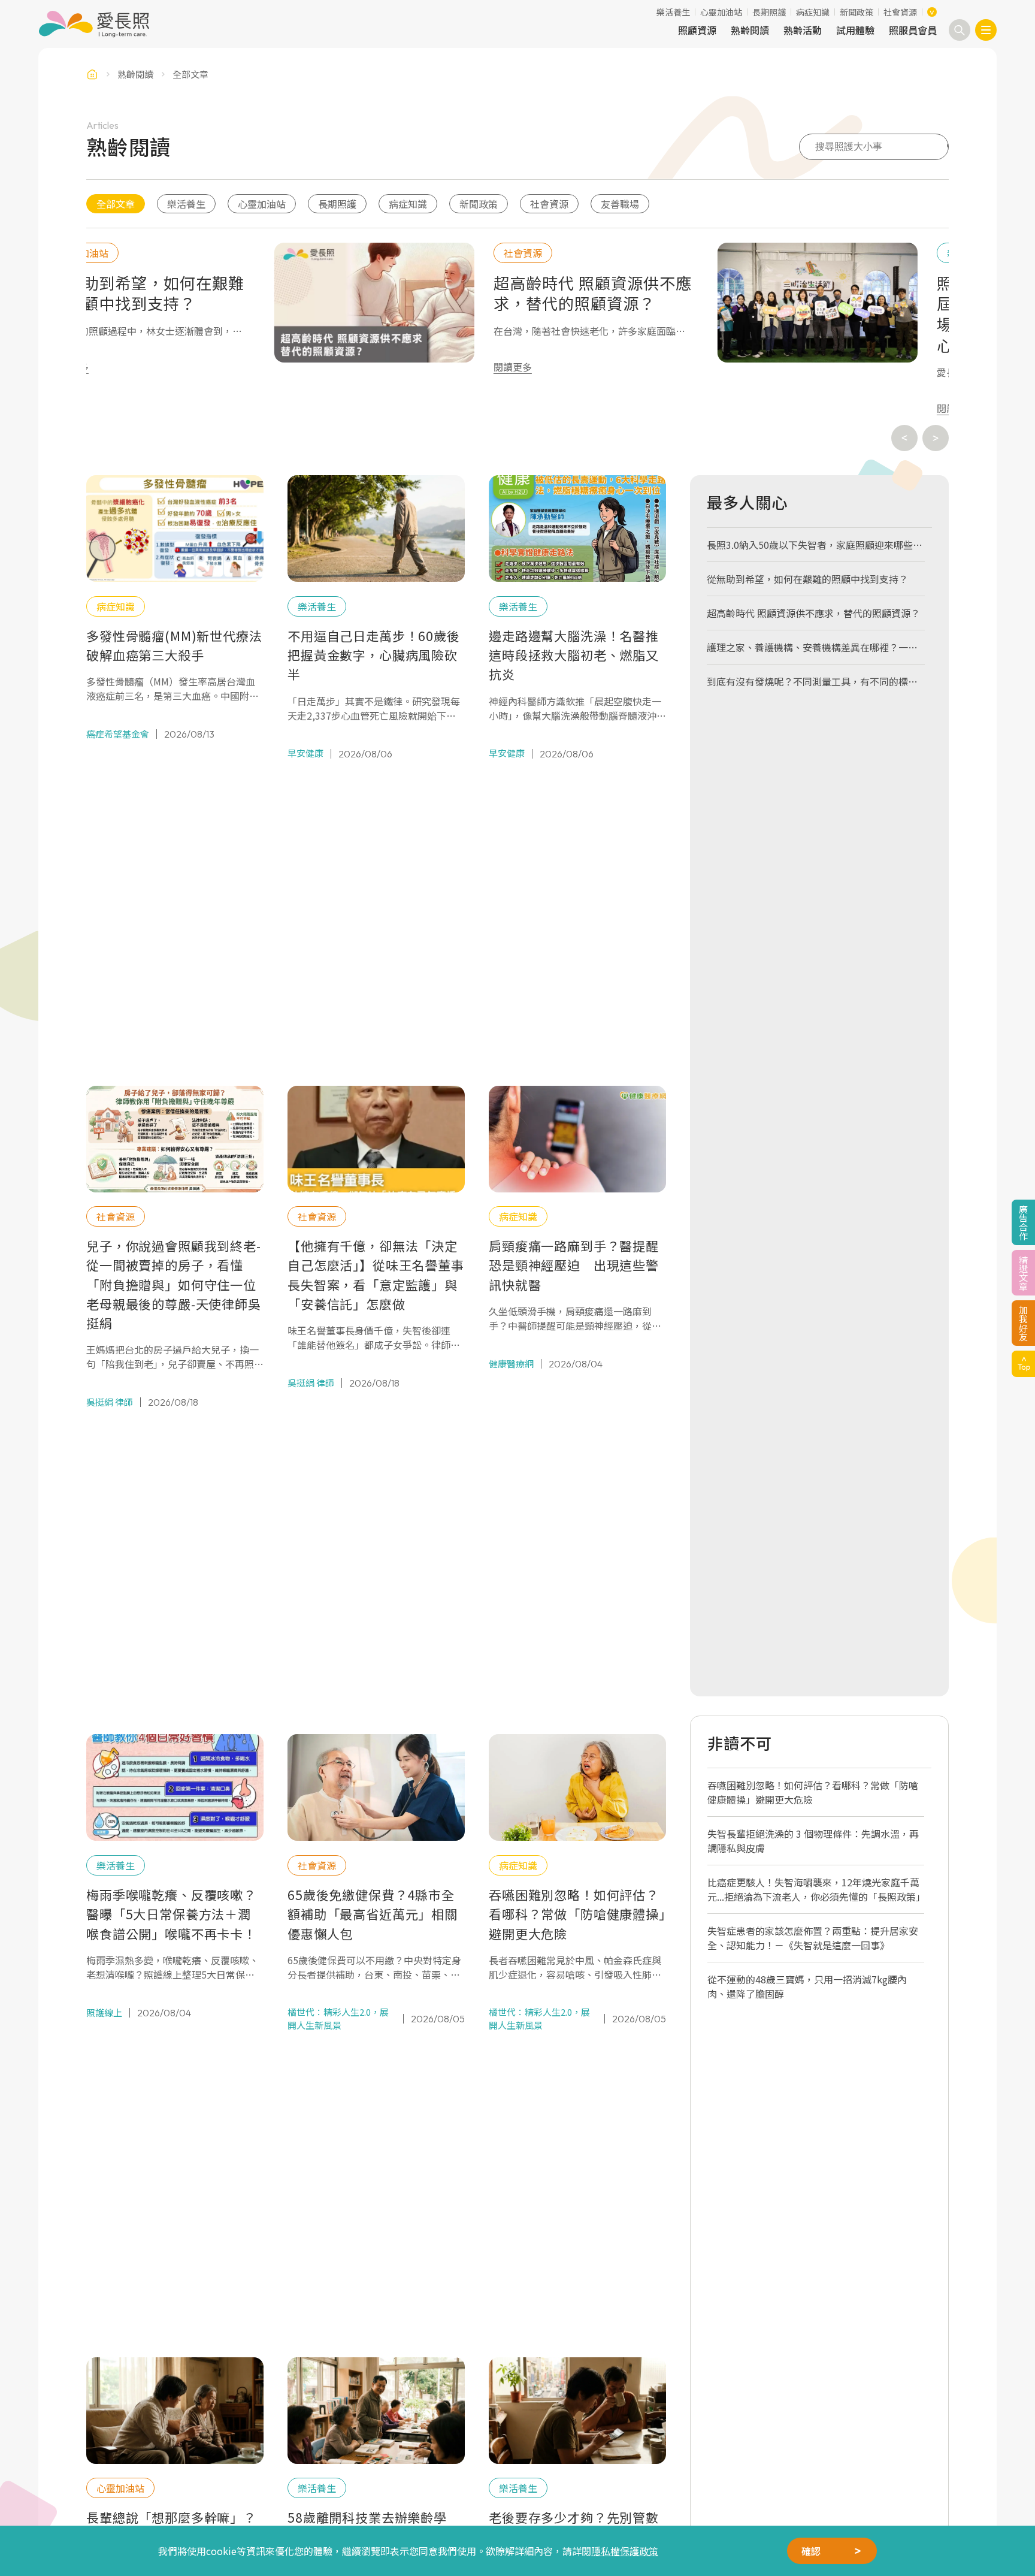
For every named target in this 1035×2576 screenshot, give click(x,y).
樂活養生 (673, 12)
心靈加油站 (721, 12)
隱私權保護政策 (625, 2551)
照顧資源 (697, 30)
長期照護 (769, 12)
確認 (811, 2551)
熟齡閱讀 (750, 30)
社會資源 (900, 12)
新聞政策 (857, 12)
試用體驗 (855, 30)
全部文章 (116, 204)
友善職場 (620, 204)
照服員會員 (913, 30)
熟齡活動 (803, 30)
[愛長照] (94, 24)
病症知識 (813, 12)
